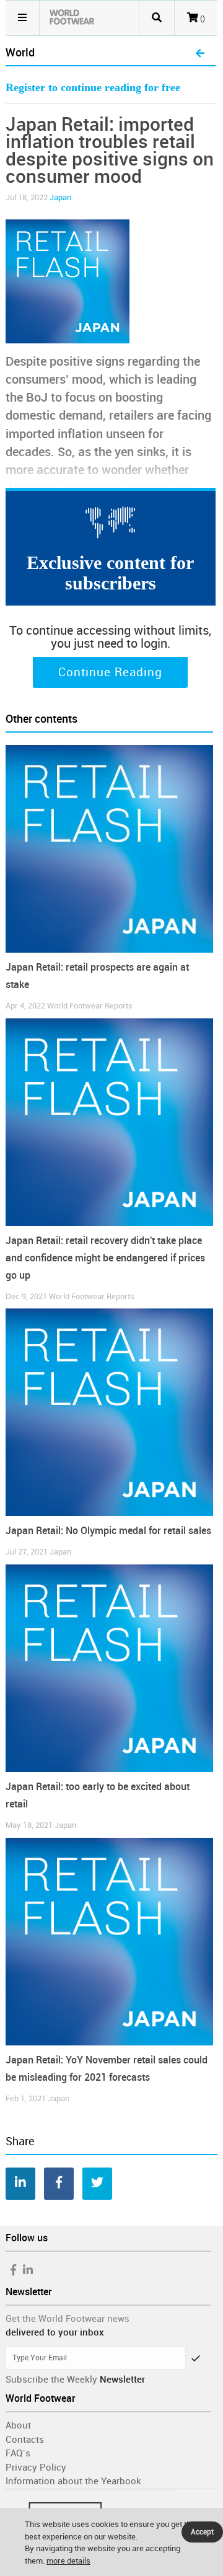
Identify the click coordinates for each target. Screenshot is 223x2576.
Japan (60, 197)
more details (68, 2561)
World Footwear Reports (90, 1006)
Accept (202, 2532)
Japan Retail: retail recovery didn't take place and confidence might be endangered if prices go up (105, 1258)
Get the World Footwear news (68, 2319)
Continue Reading (110, 673)
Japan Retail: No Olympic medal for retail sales (108, 1531)
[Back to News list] (200, 54)
